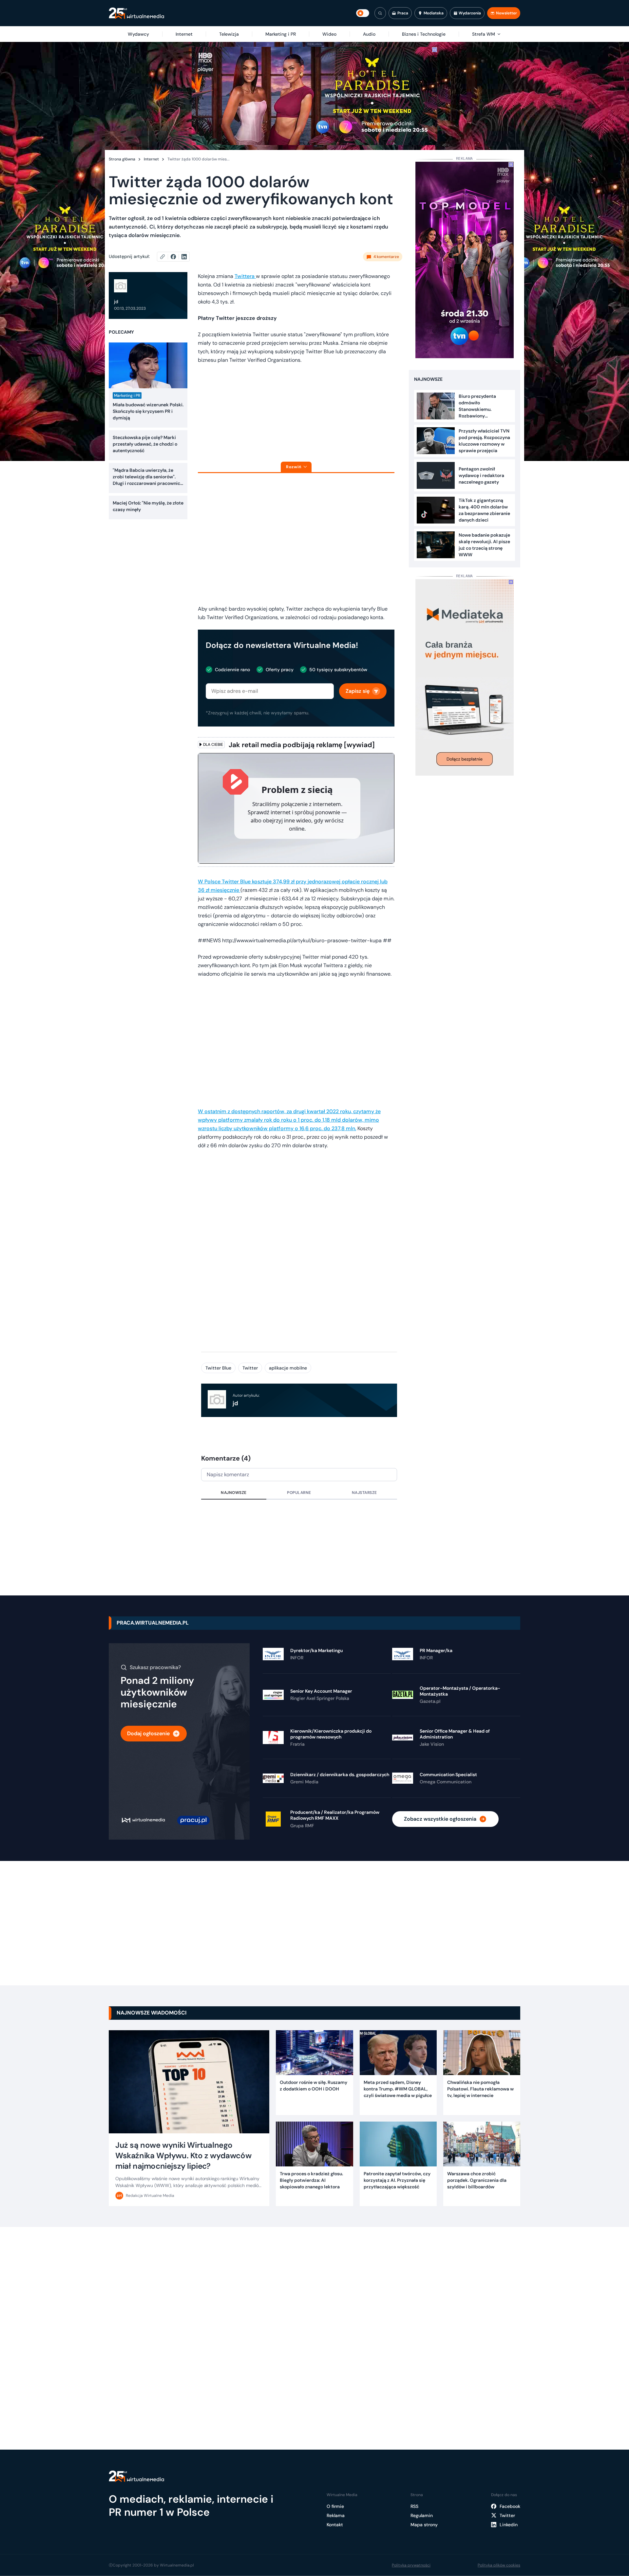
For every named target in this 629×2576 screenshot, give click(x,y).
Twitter (250, 1368)
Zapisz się (358, 691)
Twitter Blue (218, 1368)
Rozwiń (294, 467)
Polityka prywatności (411, 2565)
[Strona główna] (136, 13)
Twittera (245, 276)
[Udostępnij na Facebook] (176, 257)
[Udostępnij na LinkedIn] (184, 257)
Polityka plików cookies (499, 2565)
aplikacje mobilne (288, 1368)
